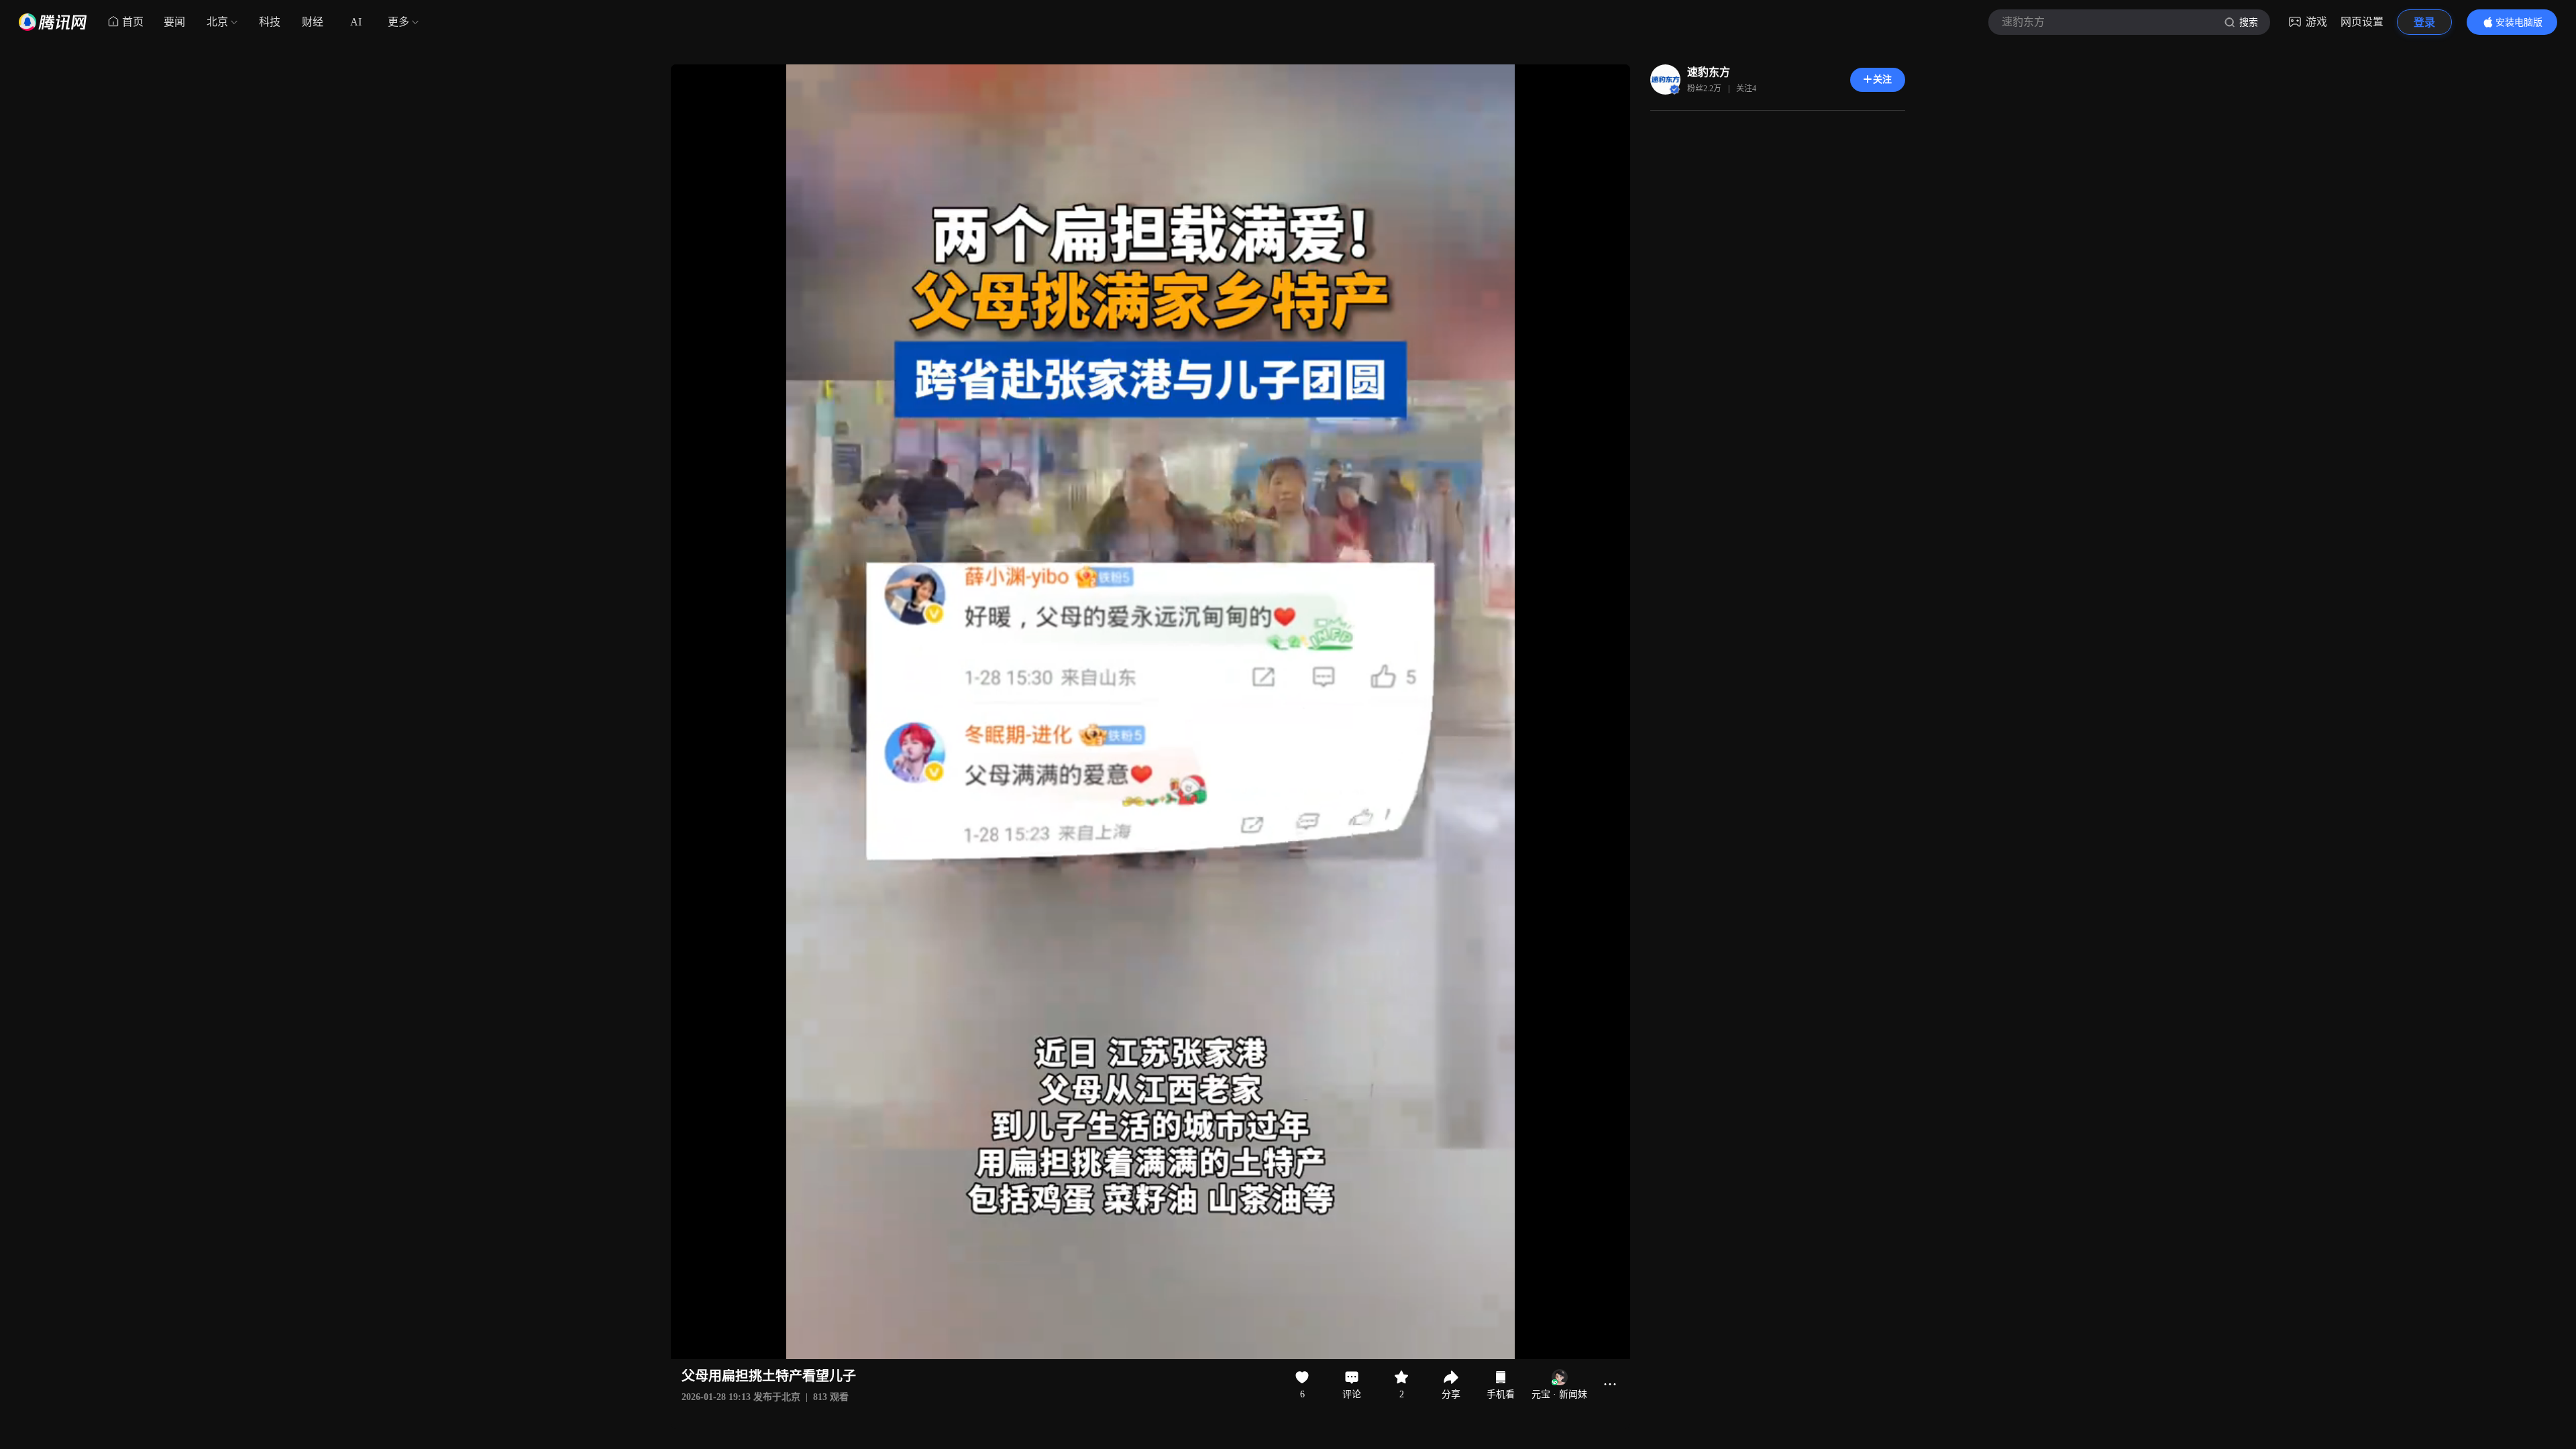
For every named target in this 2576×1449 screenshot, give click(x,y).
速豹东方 (1709, 72)
